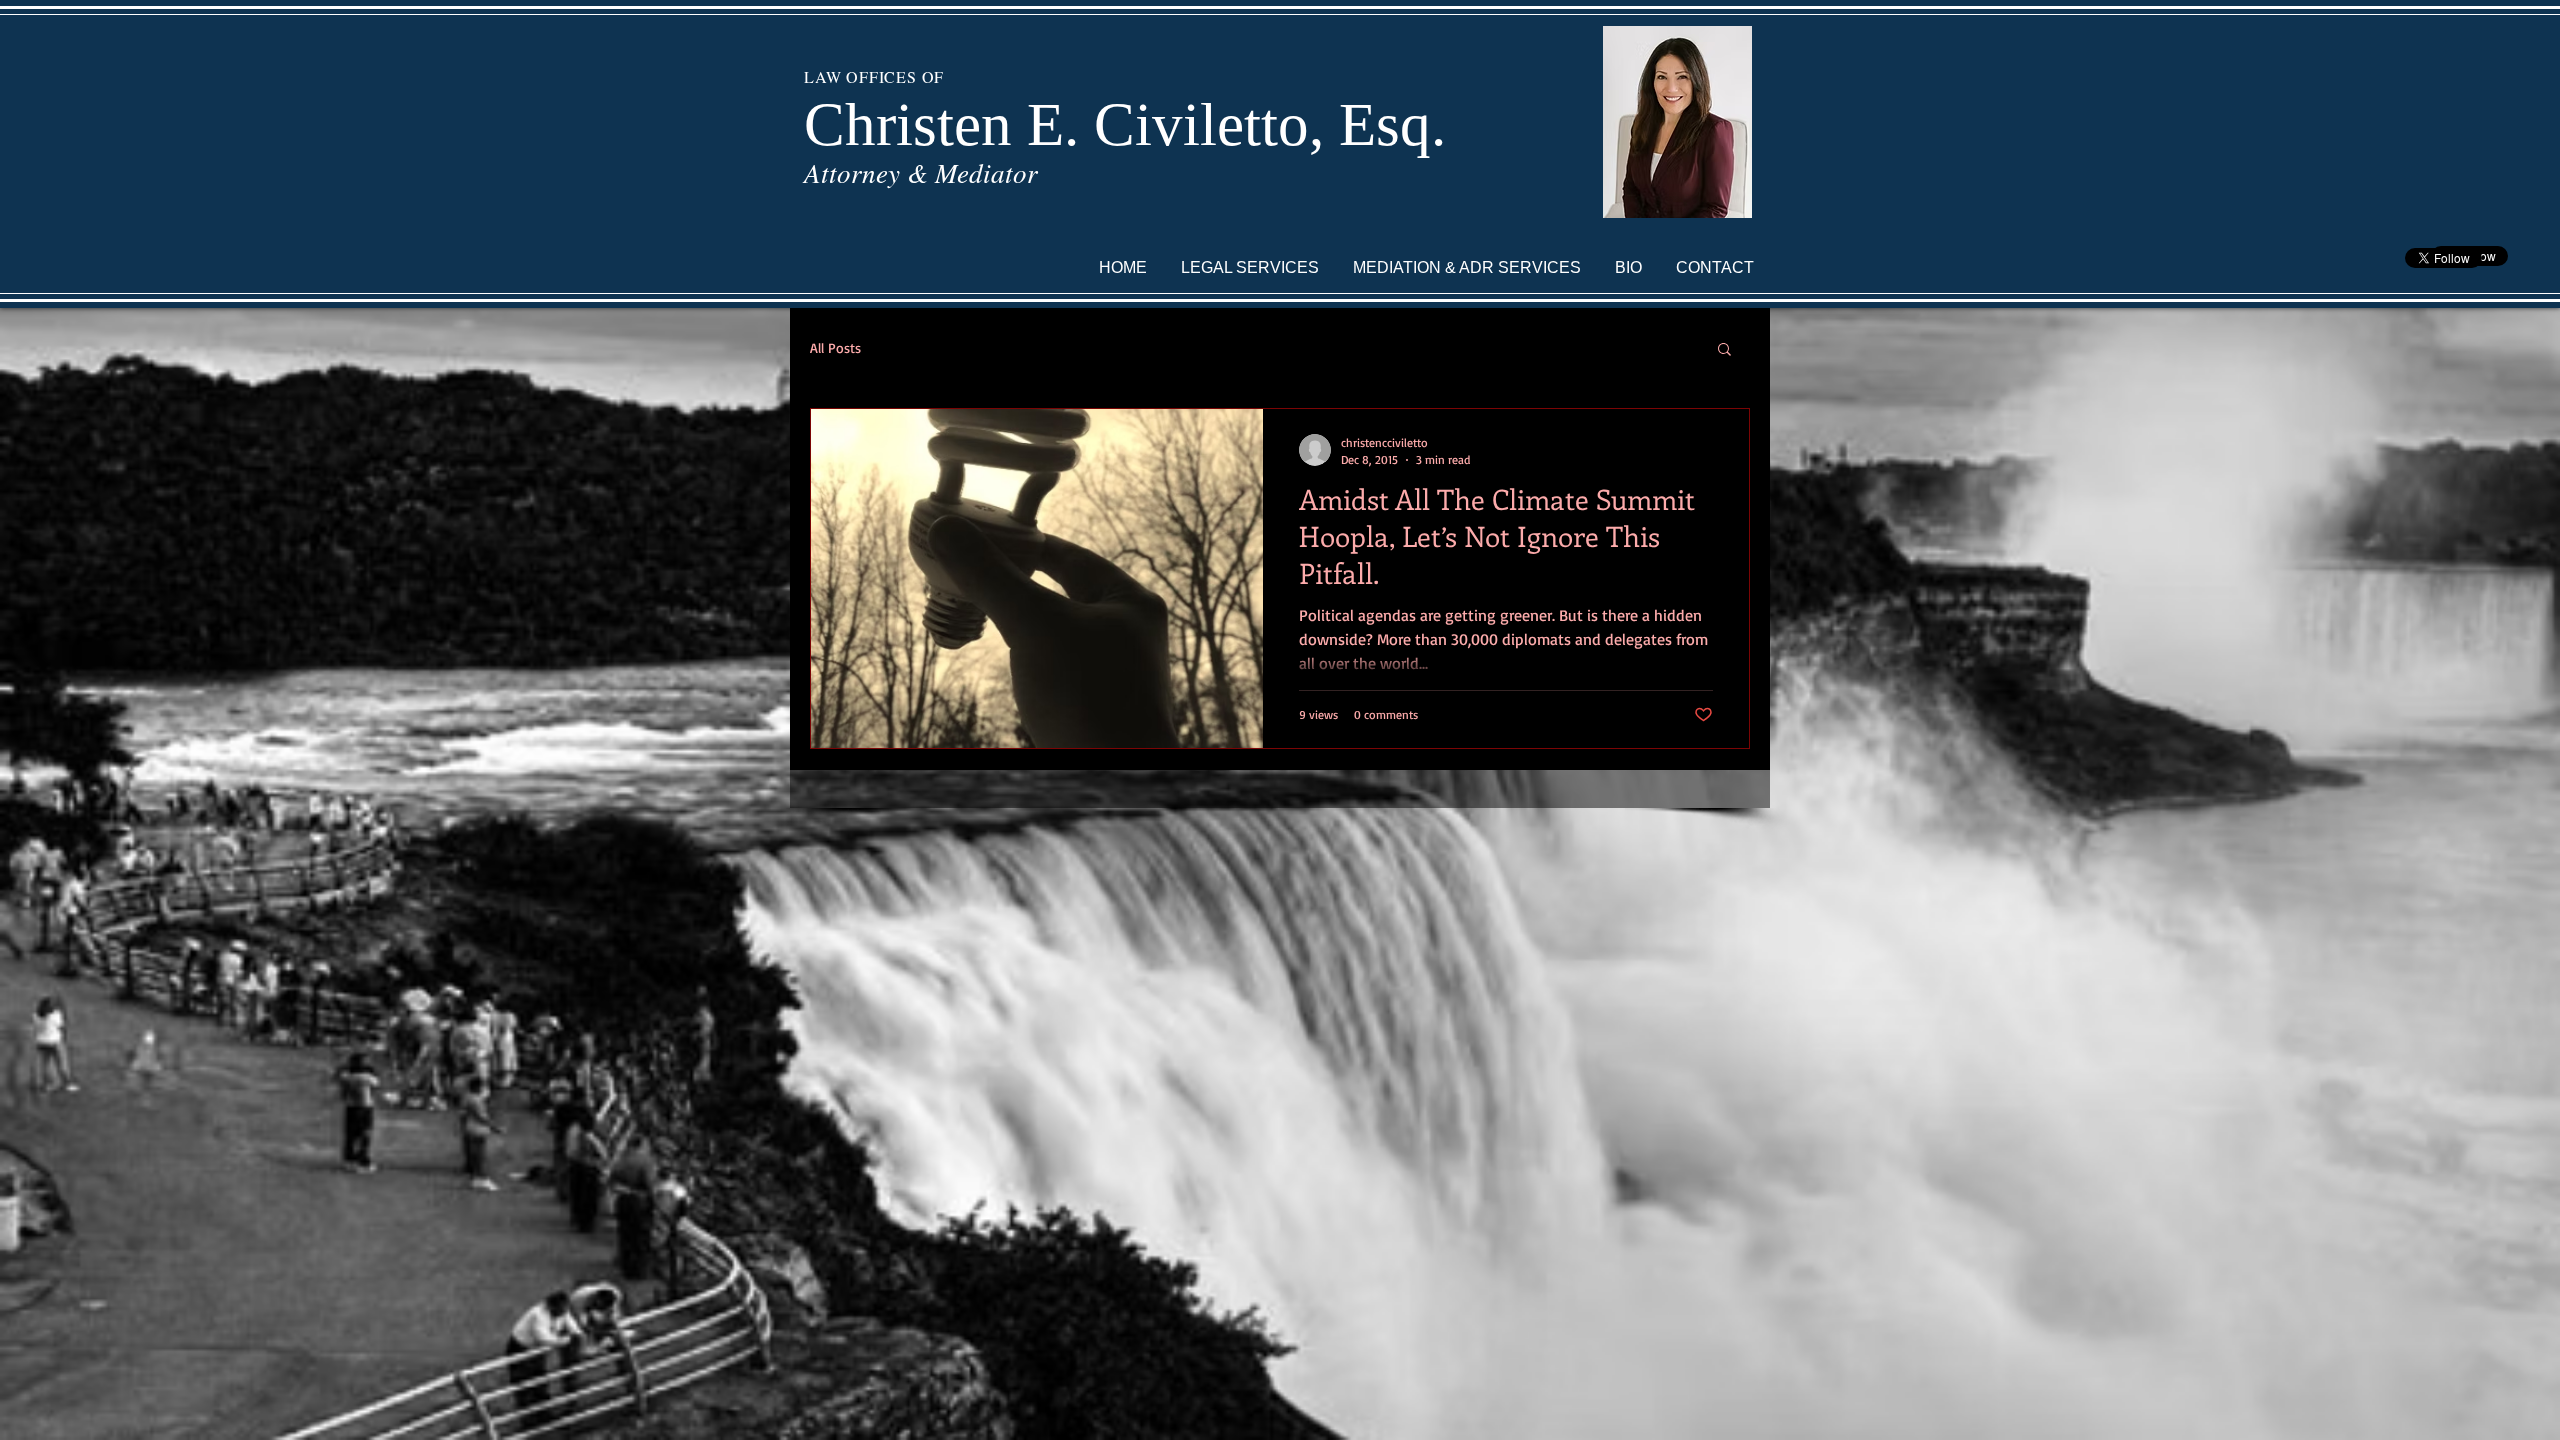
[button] (1724, 350)
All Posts (835, 347)
